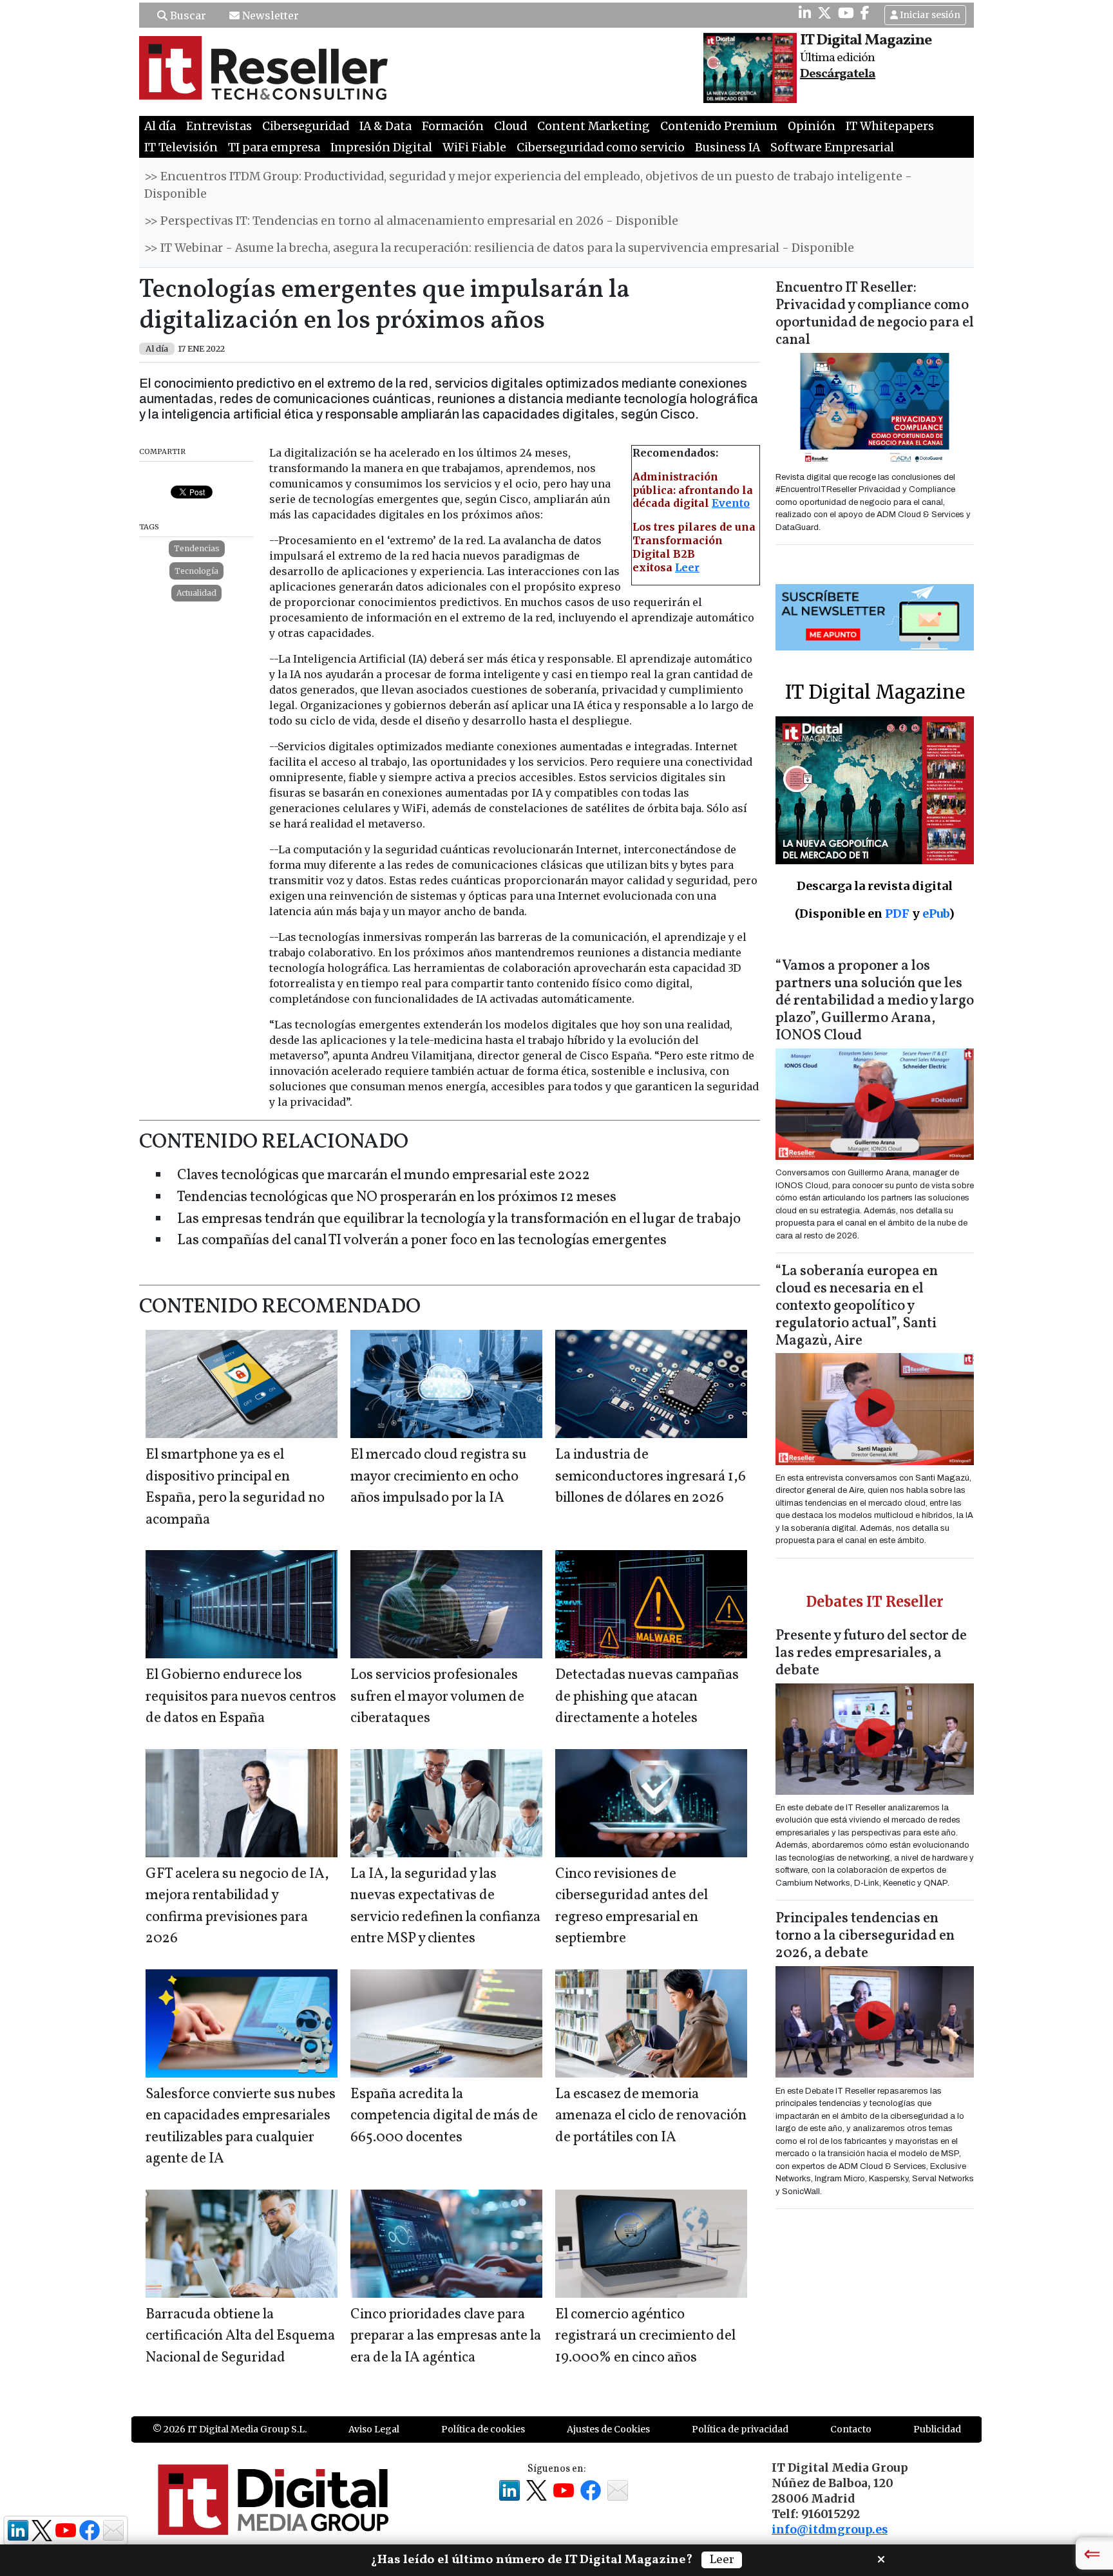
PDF (897, 914)
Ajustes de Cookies (608, 2429)
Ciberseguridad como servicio (601, 147)
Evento (731, 503)
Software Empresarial (832, 147)
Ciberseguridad (306, 126)
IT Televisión (181, 147)
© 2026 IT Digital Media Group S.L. (230, 2429)
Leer (687, 567)
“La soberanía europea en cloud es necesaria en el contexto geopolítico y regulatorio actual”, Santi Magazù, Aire (857, 1306)
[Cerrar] (881, 2558)
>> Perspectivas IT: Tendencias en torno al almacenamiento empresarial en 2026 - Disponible (411, 221)
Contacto (851, 2429)
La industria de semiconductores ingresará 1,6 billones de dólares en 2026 (651, 1477)
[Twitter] (824, 13)
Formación (453, 126)
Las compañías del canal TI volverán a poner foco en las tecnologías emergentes (422, 1241)
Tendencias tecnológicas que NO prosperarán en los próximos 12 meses (397, 1198)
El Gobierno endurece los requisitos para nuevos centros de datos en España (241, 1697)
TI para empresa (274, 147)
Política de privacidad (740, 2429)
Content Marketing (594, 126)
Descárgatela (838, 74)
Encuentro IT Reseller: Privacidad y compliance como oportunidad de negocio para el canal (875, 314)
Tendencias (197, 548)
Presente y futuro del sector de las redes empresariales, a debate (871, 1653)
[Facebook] (865, 13)
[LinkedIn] (805, 13)
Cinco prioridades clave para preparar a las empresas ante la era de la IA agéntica (446, 2336)
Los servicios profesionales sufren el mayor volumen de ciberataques (437, 1697)
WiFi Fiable (474, 147)
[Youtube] (846, 13)
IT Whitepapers (890, 126)
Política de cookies (483, 2429)
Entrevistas (219, 126)
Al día (160, 126)
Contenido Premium (719, 126)
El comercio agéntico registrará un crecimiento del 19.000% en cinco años (645, 2336)
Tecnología (196, 571)
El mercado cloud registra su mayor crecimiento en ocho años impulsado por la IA (439, 1477)
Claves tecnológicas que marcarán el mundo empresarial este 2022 (384, 1176)
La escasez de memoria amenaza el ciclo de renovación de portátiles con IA (651, 2116)
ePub (936, 914)
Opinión (812, 126)
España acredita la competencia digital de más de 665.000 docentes (444, 2116)
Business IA (728, 147)
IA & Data (385, 126)
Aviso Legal (374, 2429)
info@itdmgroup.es (830, 2530)
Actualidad (196, 593)
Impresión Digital (381, 147)
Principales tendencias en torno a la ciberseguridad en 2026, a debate (865, 1936)
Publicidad (937, 2429)
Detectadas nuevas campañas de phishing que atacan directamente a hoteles (647, 1697)
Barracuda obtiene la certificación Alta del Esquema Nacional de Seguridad (240, 2336)
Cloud (510, 126)
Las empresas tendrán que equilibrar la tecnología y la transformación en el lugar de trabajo (459, 1219)
